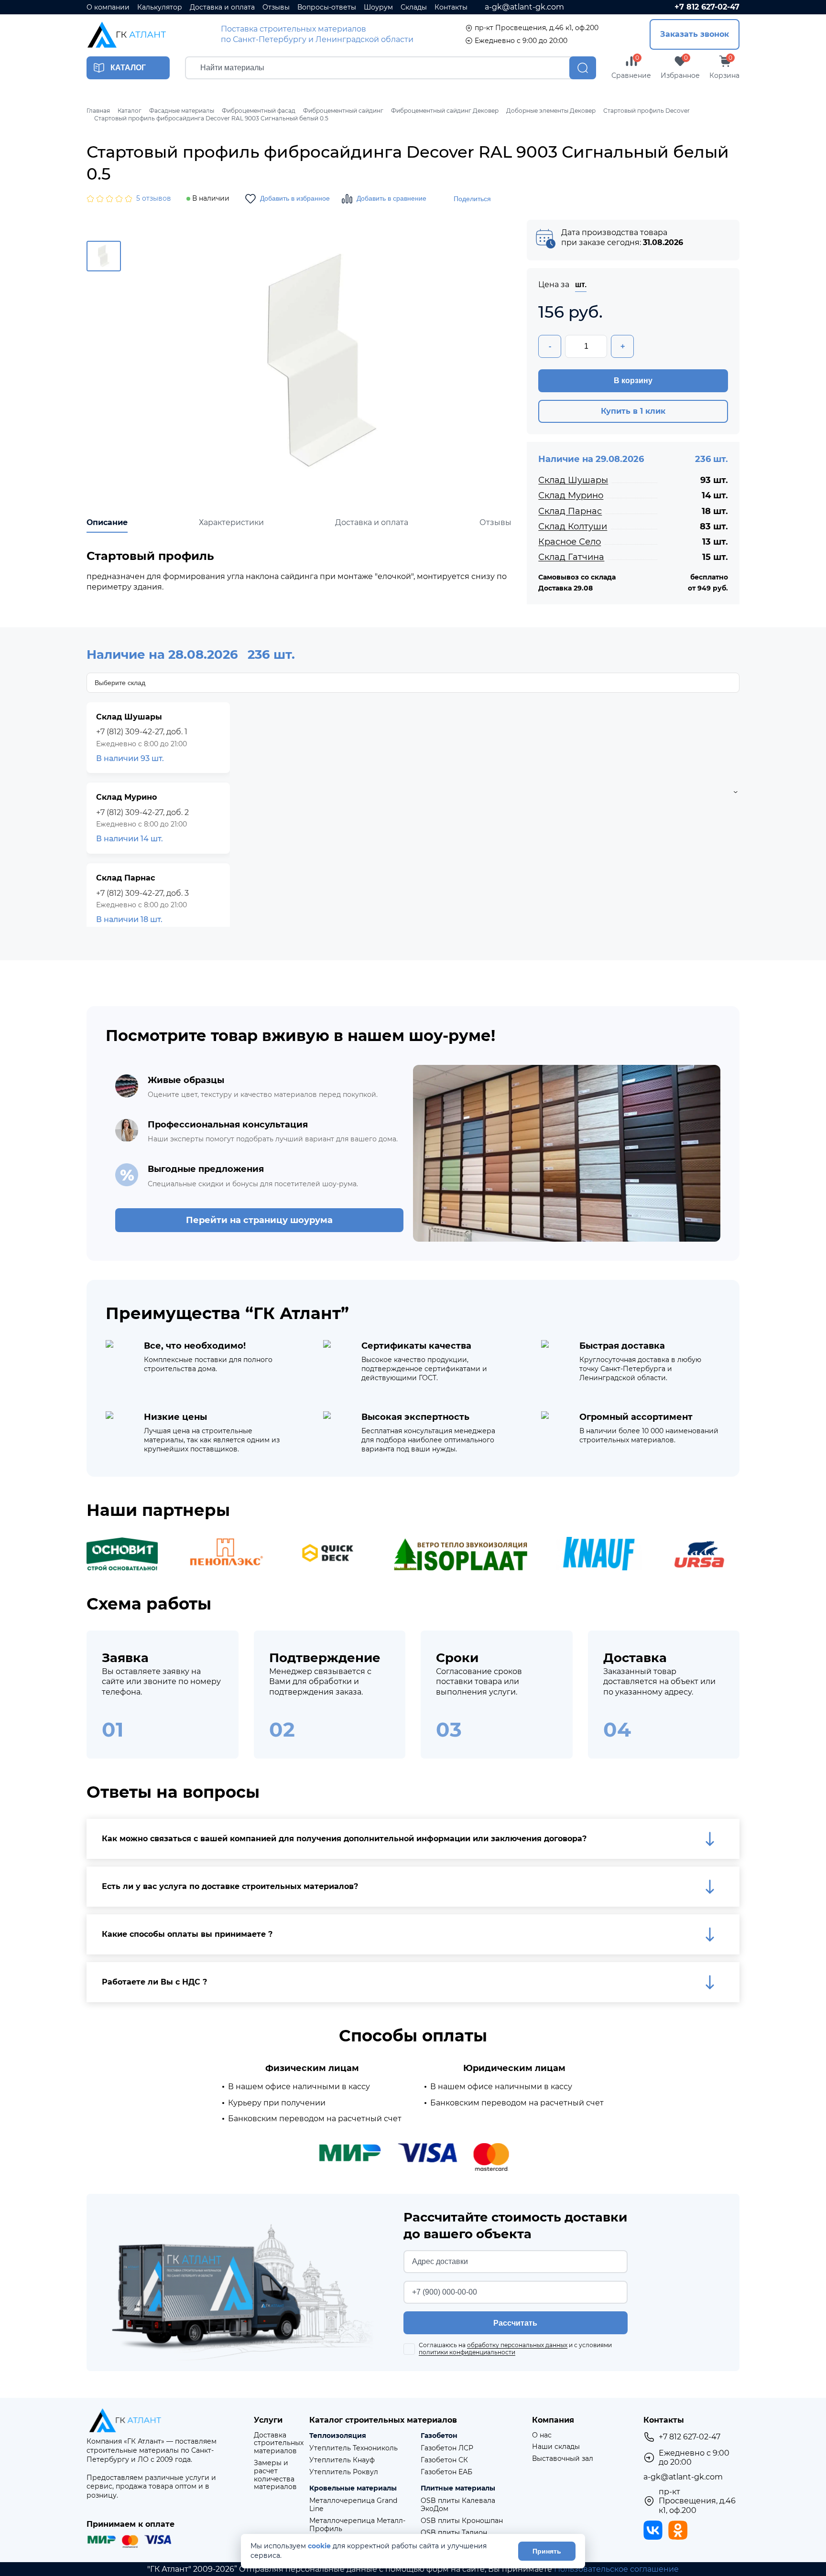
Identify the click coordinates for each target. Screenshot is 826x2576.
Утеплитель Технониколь (353, 2448)
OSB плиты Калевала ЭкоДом (458, 2505)
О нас (542, 2435)
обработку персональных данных (517, 2345)
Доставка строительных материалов (279, 2443)
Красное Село (570, 542)
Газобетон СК (444, 2460)
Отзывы (276, 7)
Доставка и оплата (222, 7)
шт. (581, 284)
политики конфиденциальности (467, 2352)
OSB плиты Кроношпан (462, 2521)
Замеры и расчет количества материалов (275, 2475)
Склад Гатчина (571, 557)
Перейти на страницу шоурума (259, 1220)
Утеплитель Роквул (344, 2472)
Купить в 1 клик (633, 411)
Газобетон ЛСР (447, 2448)
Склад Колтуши (573, 526)
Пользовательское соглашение (616, 2569)
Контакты (451, 7)
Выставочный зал (563, 2459)
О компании (108, 7)
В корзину (633, 381)
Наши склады (556, 2447)
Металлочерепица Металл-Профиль (357, 2525)
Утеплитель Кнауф (342, 2460)
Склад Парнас (570, 511)
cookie (319, 2546)
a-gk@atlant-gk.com (524, 7)
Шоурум (378, 7)
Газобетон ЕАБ (446, 2472)
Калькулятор (160, 7)
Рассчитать (515, 2323)
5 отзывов (154, 199)
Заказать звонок (695, 34)
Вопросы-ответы (327, 7)
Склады (414, 7)
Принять (547, 2551)
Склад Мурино (571, 495)
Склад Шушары (573, 480)
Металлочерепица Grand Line (353, 2505)
